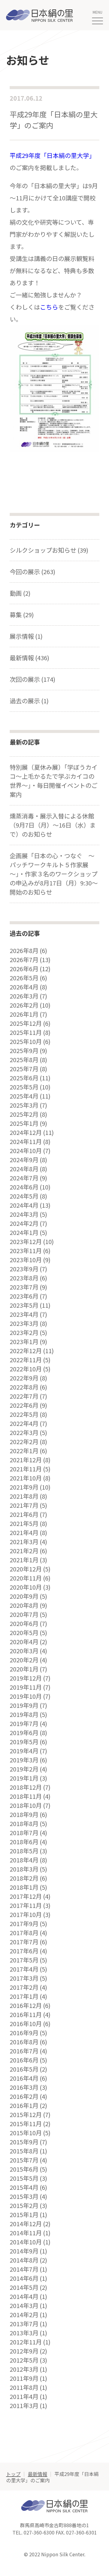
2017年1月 (24, 1996)
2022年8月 (24, 1387)
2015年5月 (24, 2178)
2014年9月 (24, 2251)
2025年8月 (24, 1060)
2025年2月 (24, 1114)
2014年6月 (24, 2278)
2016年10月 (26, 2024)
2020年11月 (26, 1578)
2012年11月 (26, 2342)
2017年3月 (24, 1978)
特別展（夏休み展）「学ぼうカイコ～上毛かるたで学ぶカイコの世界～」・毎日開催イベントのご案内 (54, 781)
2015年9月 (24, 2142)
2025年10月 (26, 1042)
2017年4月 (24, 1969)
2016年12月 (26, 2006)
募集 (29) (22, 615)
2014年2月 (24, 2315)
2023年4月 (24, 1314)
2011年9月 (24, 2378)
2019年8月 (24, 1715)
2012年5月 (24, 2360)
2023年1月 (24, 1342)
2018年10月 (26, 1805)
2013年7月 (24, 2324)
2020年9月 (24, 1596)
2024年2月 (24, 1223)
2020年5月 (24, 1633)
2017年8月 (24, 1933)
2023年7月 (24, 1287)
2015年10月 (26, 2133)
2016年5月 (24, 2069)
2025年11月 (26, 1032)
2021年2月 (24, 1551)
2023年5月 (24, 1305)
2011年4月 (24, 2397)
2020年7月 (24, 1614)
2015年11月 (26, 2124)
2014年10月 (26, 2242)
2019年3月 (24, 1760)
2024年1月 (24, 1233)
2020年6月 (24, 1624)
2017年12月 (26, 1896)
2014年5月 (24, 2287)
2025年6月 (24, 1078)
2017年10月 (26, 1915)
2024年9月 (24, 1160)
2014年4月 (24, 2297)
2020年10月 (26, 1587)
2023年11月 (26, 1251)
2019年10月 (26, 1696)
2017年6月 (24, 1951)
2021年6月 (24, 1514)
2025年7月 (24, 1069)
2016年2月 (24, 2096)
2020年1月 (24, 1669)
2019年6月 (24, 1733)
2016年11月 (26, 2015)
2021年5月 (24, 1524)
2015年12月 (26, 2115)
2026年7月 (24, 960)
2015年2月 (24, 2206)
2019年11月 (26, 1687)
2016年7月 (24, 2051)
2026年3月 (24, 996)
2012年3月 (24, 2369)
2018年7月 (24, 1833)
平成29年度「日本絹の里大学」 (52, 155)
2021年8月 (24, 1496)
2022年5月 (24, 1414)
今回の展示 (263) (33, 572)
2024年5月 (24, 1196)
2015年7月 (24, 2160)
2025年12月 (26, 1023)
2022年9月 (24, 1378)
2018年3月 (24, 1869)
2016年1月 (24, 2106)
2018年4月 (24, 1860)
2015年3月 (24, 2196)
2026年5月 (24, 978)
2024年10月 (26, 1151)
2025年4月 (24, 1096)
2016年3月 (24, 2087)
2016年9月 (24, 2033)
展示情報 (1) (26, 636)
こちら (49, 307)
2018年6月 (24, 1842)
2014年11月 (26, 2233)
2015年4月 (24, 2187)
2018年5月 (24, 1851)
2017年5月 (24, 1960)
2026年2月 (24, 1005)
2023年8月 (24, 1278)
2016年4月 (24, 2078)
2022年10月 (26, 1369)
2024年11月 (26, 1142)
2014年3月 (24, 2306)
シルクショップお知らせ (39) (49, 550)
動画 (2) (20, 593)
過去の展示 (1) (29, 701)
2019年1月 (24, 1778)
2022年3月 (24, 1433)
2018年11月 (26, 1796)
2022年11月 (26, 1360)
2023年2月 (24, 1333)
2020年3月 (24, 1651)
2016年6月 (24, 2060)
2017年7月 (24, 1942)
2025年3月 (24, 1105)
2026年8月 (24, 951)
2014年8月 (24, 2260)
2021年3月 (24, 1542)
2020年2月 (24, 1660)
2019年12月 (26, 1678)
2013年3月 (24, 2333)
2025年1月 (24, 1123)
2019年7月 (24, 1724)
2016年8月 (24, 2042)
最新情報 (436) (30, 658)
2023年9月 (24, 1269)
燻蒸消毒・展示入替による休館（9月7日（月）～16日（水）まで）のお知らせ (53, 825)
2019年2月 (24, 1769)
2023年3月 (24, 1323)
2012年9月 (24, 2351)
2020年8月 (24, 1605)
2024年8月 (24, 1169)
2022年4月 (24, 1423)
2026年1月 (24, 1014)
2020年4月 (24, 1642)
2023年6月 (24, 1296)
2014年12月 (26, 2224)
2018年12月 (26, 1787)
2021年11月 (26, 1469)
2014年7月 (24, 2269)
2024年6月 (24, 1187)
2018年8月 (24, 1824)
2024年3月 (24, 1214)
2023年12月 (26, 1242)
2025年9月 (24, 1051)
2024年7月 (24, 1178)
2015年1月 (24, 2215)
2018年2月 (24, 1878)
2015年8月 (24, 2151)
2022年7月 (24, 1396)
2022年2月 (24, 1442)
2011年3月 (24, 2406)
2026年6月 (24, 969)
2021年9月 (24, 1487)
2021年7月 (24, 1505)
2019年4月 (24, 1751)
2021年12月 (26, 1460)
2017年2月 (24, 1987)
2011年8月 (24, 2387)
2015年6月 (24, 2169)
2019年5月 (24, 1742)
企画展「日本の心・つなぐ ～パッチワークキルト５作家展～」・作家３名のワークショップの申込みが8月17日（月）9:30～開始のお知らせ (54, 874)
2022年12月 (26, 1351)
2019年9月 (24, 1705)
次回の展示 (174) (33, 679)
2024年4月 (24, 1205)
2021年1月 (24, 1560)
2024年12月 (26, 1132)
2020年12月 (26, 1569)
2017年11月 (26, 1905)
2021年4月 (24, 1533)
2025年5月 (24, 1087)
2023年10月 (26, 1260)
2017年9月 (24, 1924)
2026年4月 (24, 987)
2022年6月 (24, 1405)
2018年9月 (24, 1815)
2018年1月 (24, 1887)
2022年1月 (24, 1451)
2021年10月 (26, 1478)
